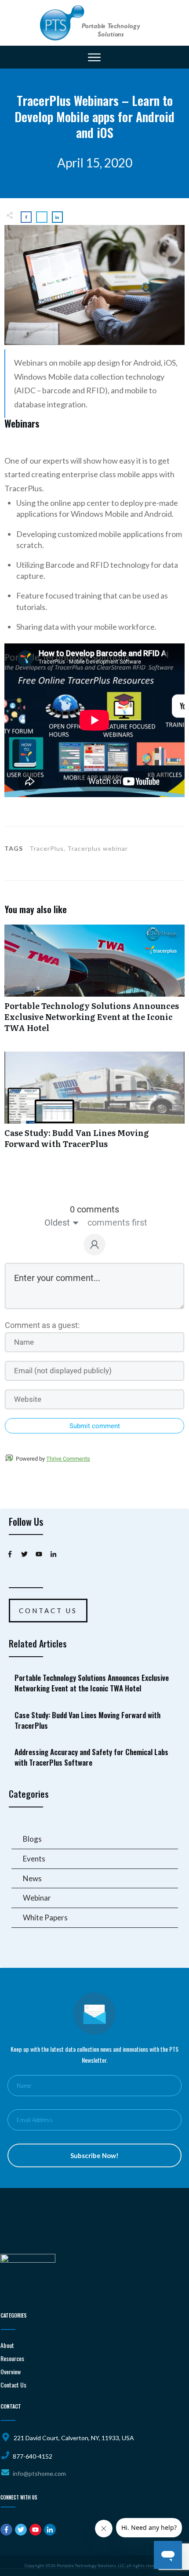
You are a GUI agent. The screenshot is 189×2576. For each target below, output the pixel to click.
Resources (12, 2358)
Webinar (37, 1898)
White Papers (45, 1917)
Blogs (32, 1839)
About (7, 2345)
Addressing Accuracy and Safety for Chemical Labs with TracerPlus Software (95, 1757)
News (32, 1878)
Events (34, 1859)
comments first (117, 1223)
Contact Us (13, 2385)
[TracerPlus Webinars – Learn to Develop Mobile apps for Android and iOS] (94, 285)
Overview (11, 2371)
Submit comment (95, 1426)
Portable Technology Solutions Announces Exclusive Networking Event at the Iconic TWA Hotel (94, 983)
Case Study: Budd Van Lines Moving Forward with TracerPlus (94, 1105)
